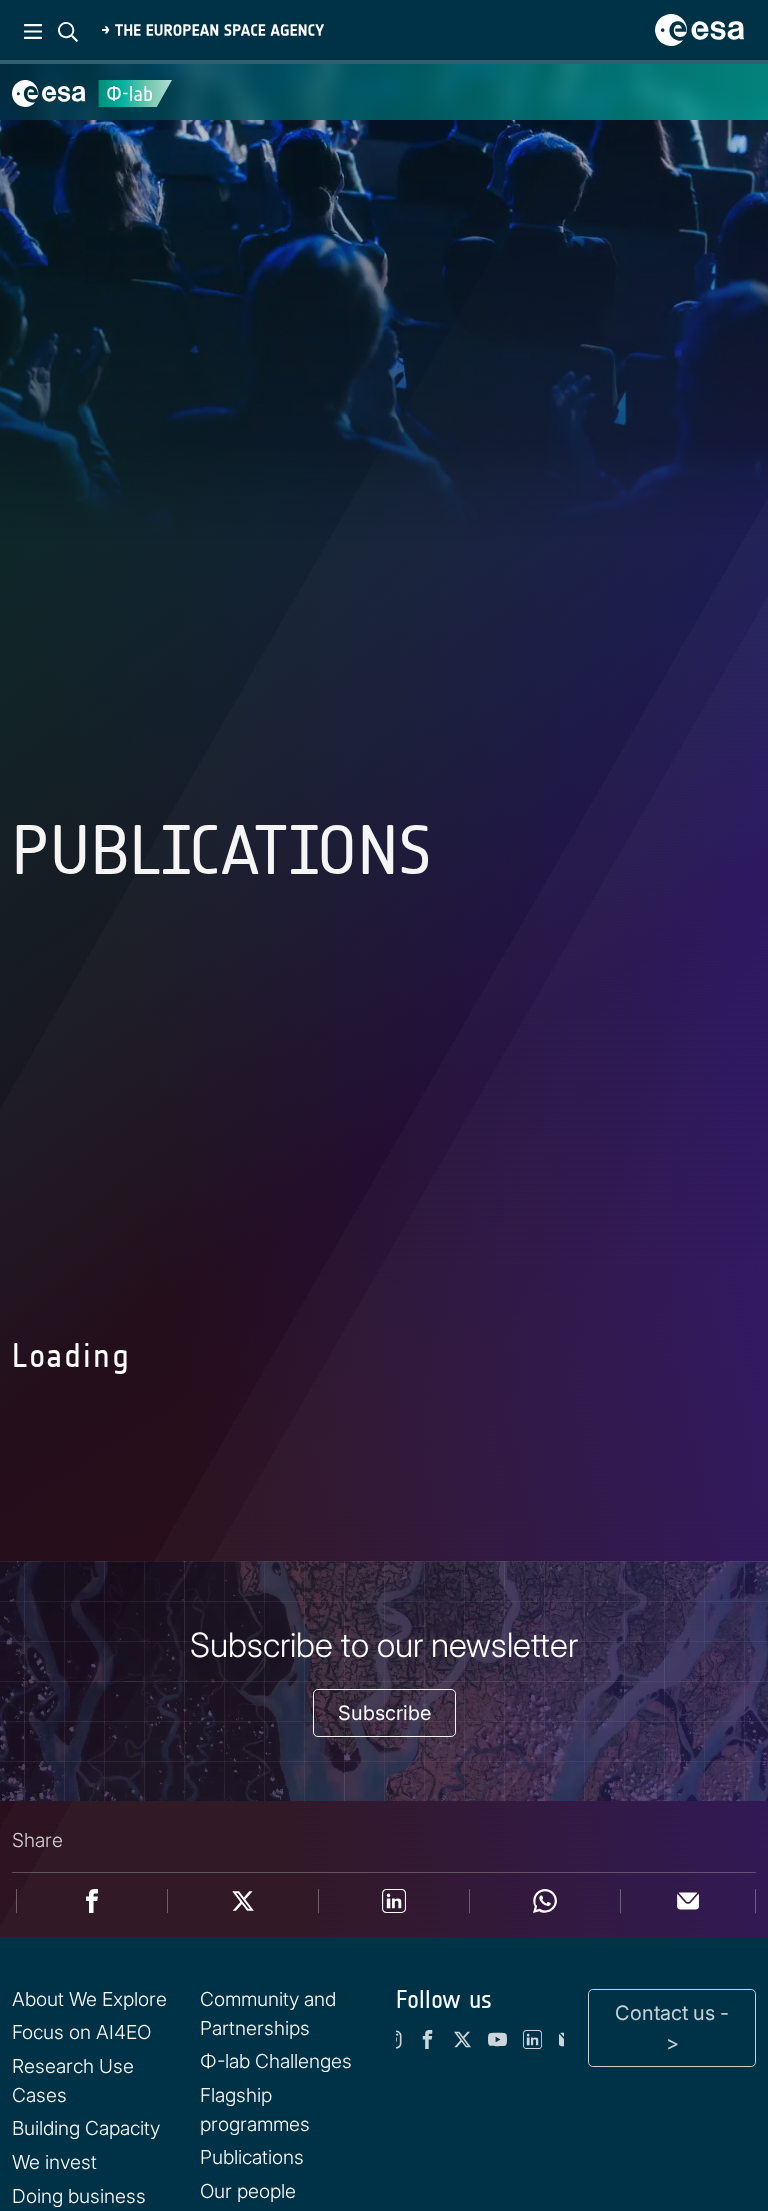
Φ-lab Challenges (276, 2061)
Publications (252, 2157)
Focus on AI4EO (81, 2032)
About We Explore (89, 1999)
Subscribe (384, 1713)
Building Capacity (86, 2128)
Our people (248, 2191)
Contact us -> (672, 2028)
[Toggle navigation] (728, 92)
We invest (54, 2162)
